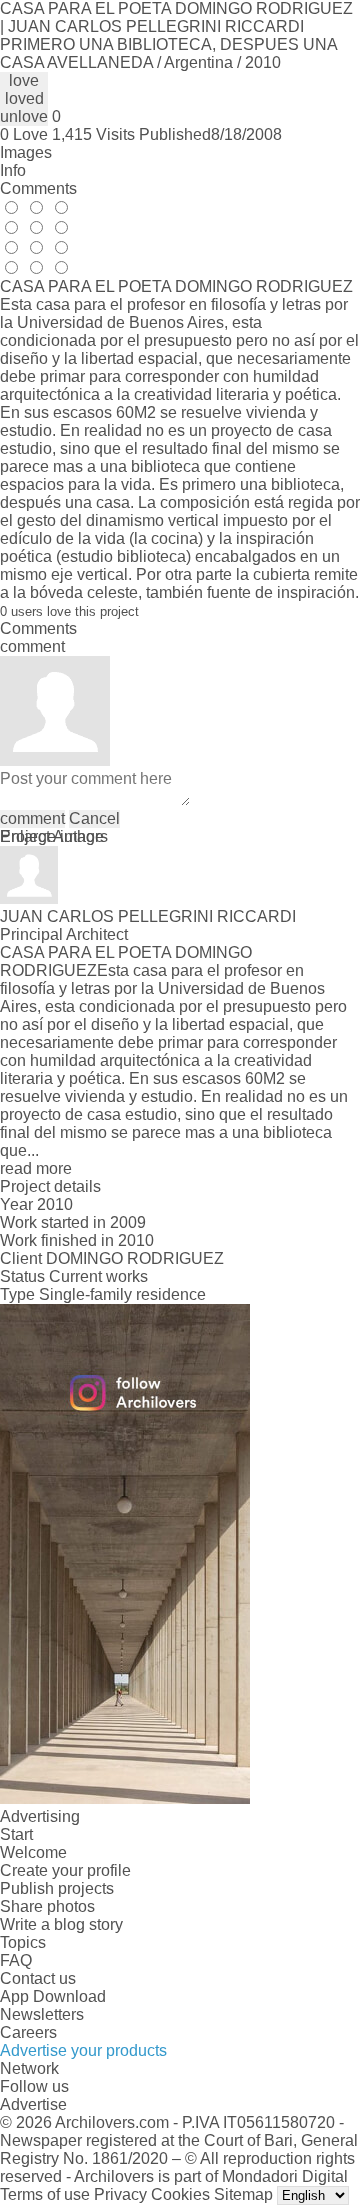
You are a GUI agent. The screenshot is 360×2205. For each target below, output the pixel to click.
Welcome (33, 1852)
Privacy (120, 2194)
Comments (38, 188)
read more (36, 1168)
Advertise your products (83, 2050)
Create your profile (65, 1870)
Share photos (47, 1906)
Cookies (180, 2194)
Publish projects (57, 1888)
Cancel (94, 818)
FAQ (16, 1960)
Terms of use (45, 2194)
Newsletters (42, 2014)
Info (13, 170)
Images (26, 152)
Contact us (38, 1978)
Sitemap (243, 2194)
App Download (53, 1996)
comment (32, 818)
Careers (28, 2032)
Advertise (33, 2104)
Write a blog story (61, 1924)
